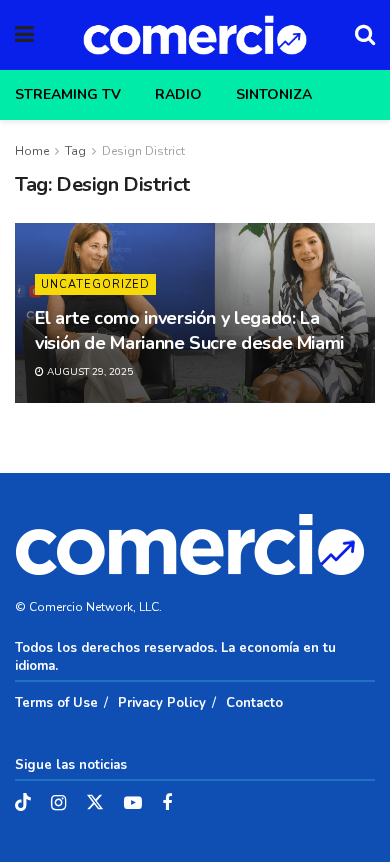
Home (32, 151)
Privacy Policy (162, 703)
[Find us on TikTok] (23, 803)
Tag (75, 151)
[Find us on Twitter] (95, 803)
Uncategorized (95, 284)
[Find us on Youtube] (133, 804)
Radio (178, 94)
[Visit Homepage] (195, 35)
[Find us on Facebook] (167, 804)
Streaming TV (68, 94)
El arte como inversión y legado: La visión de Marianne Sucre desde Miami (189, 330)
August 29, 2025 (88, 372)
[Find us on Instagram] (58, 804)
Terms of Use (56, 703)
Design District (143, 151)
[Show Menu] (24, 35)
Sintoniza (274, 94)
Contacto (254, 703)
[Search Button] (365, 35)
